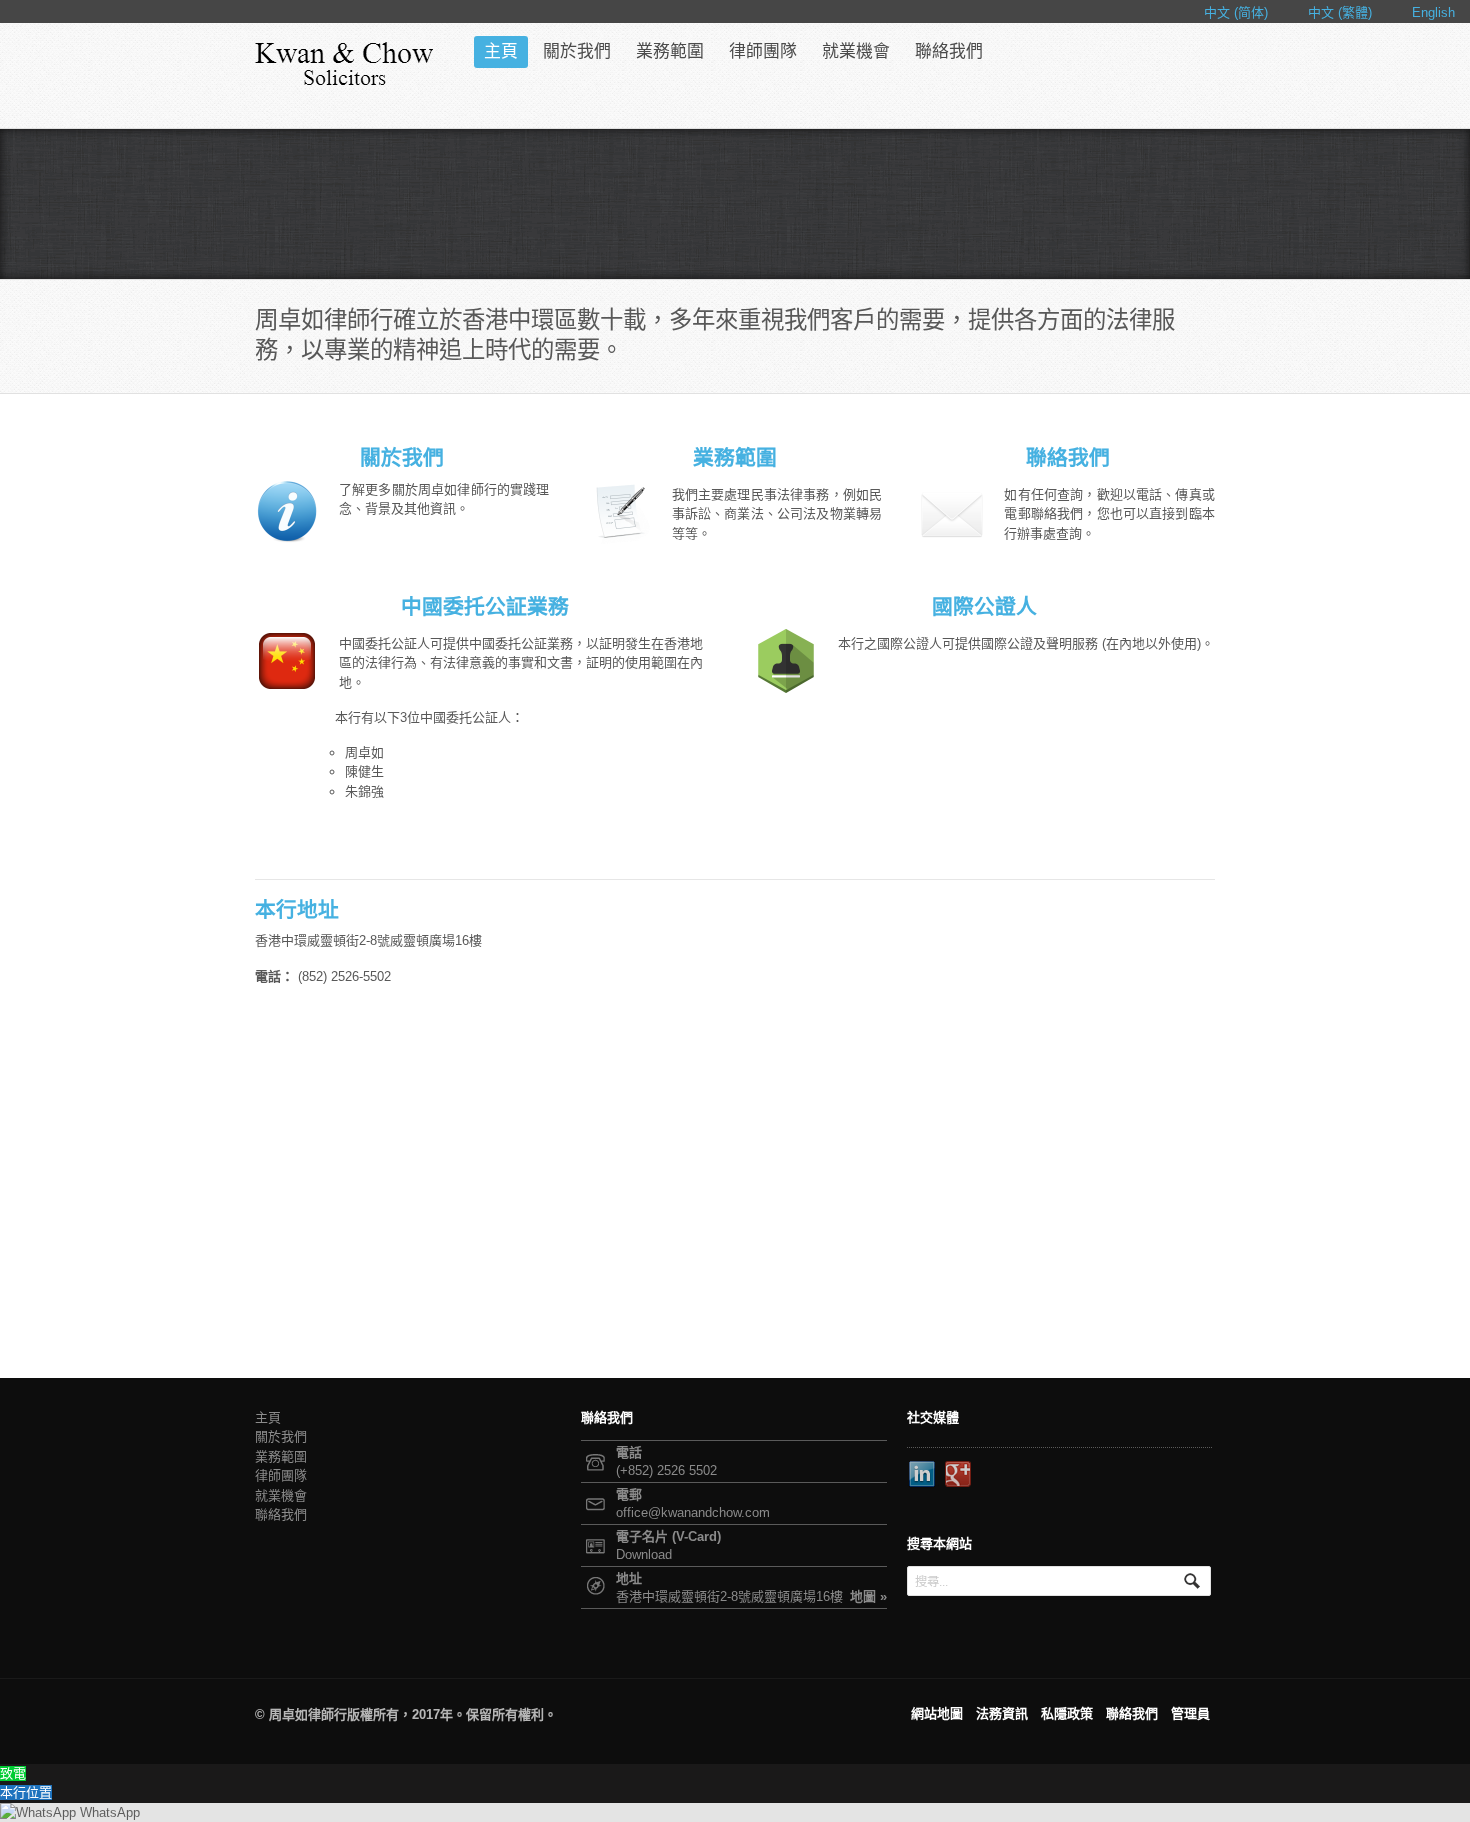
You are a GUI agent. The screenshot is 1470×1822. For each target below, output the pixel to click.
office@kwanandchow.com (693, 1512)
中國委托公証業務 (485, 607)
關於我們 (577, 51)
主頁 (501, 51)
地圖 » (868, 1596)
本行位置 (26, 1792)
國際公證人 (984, 607)
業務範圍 (670, 51)
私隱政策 (1067, 1713)
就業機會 (856, 51)
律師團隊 (763, 51)
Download (644, 1554)
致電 (13, 1773)
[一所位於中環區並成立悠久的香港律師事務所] (345, 64)
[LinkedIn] (923, 1475)
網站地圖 (937, 1713)
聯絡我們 (949, 51)
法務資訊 (1002, 1713)
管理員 (1190, 1713)
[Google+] (959, 1475)
